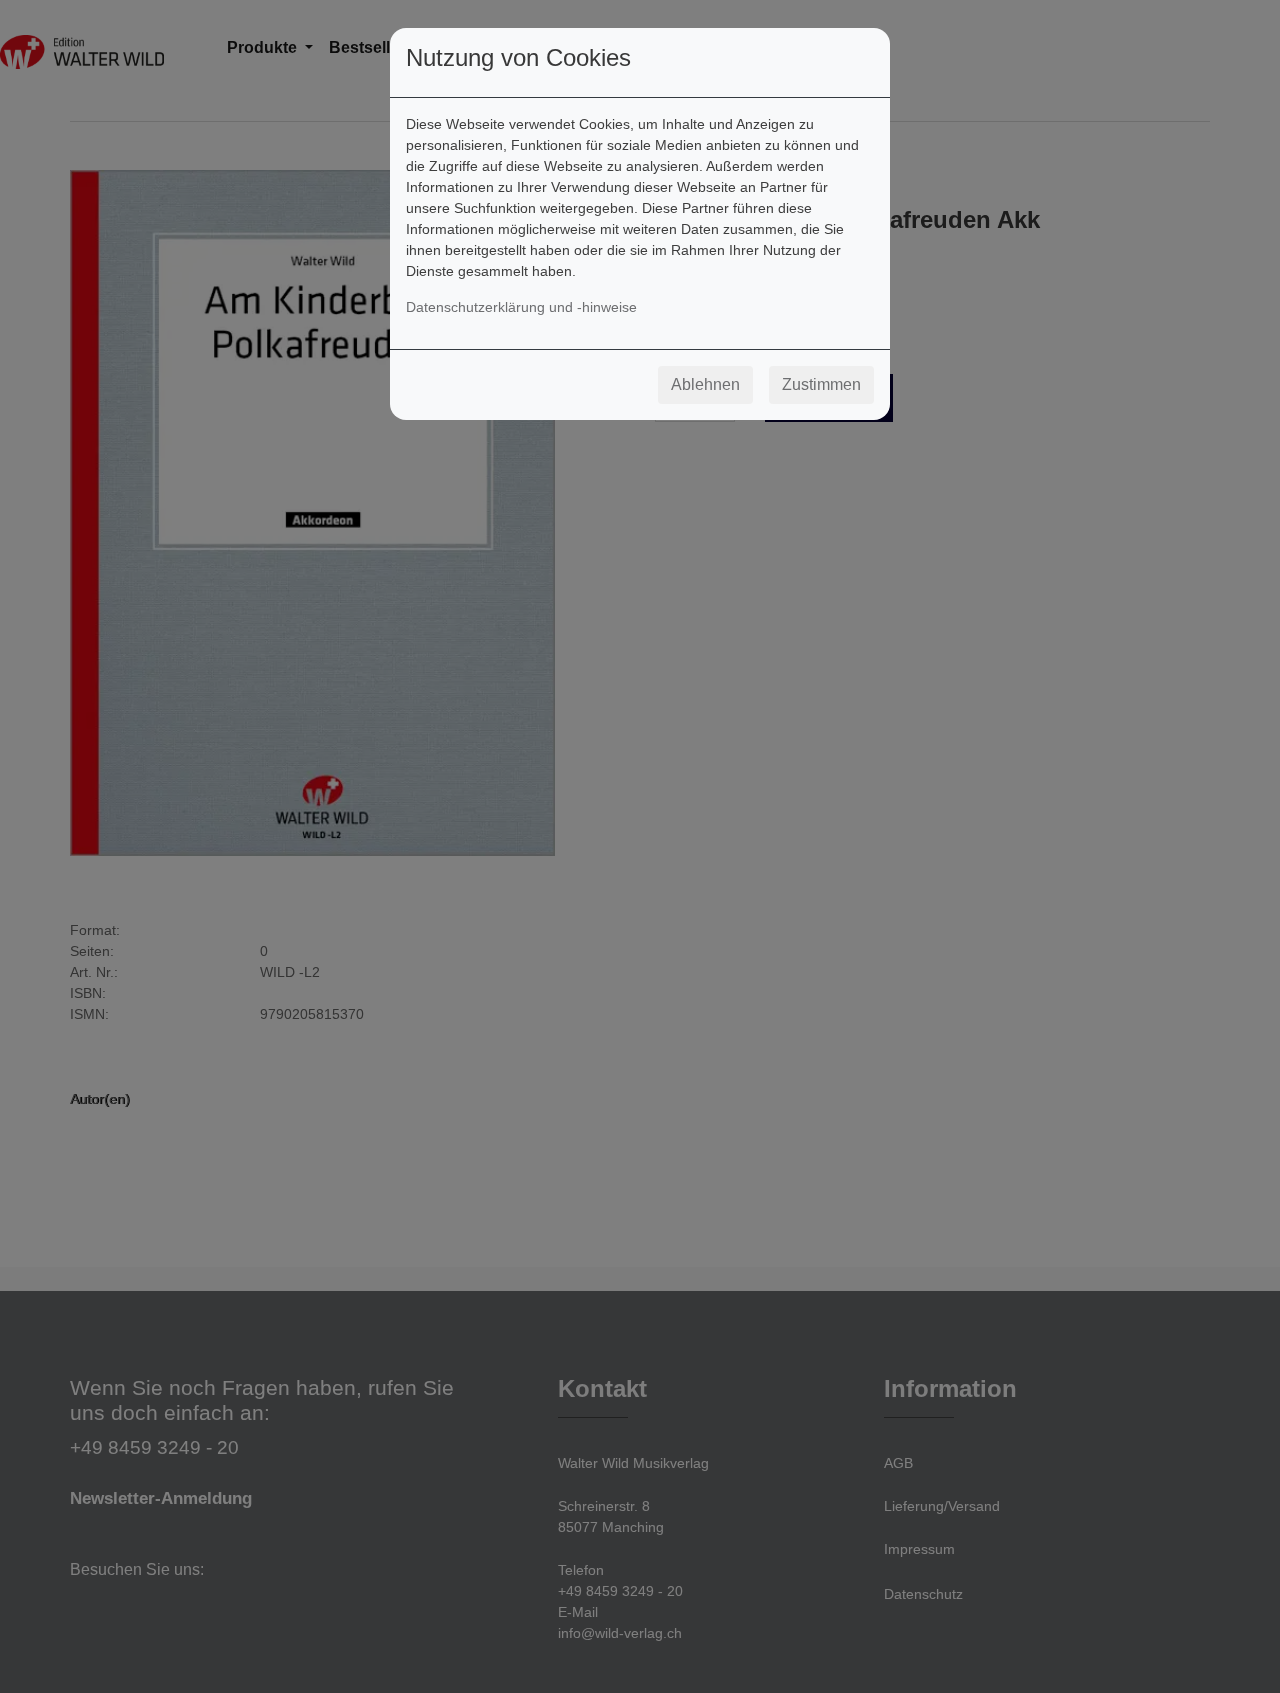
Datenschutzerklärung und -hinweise (521, 307)
